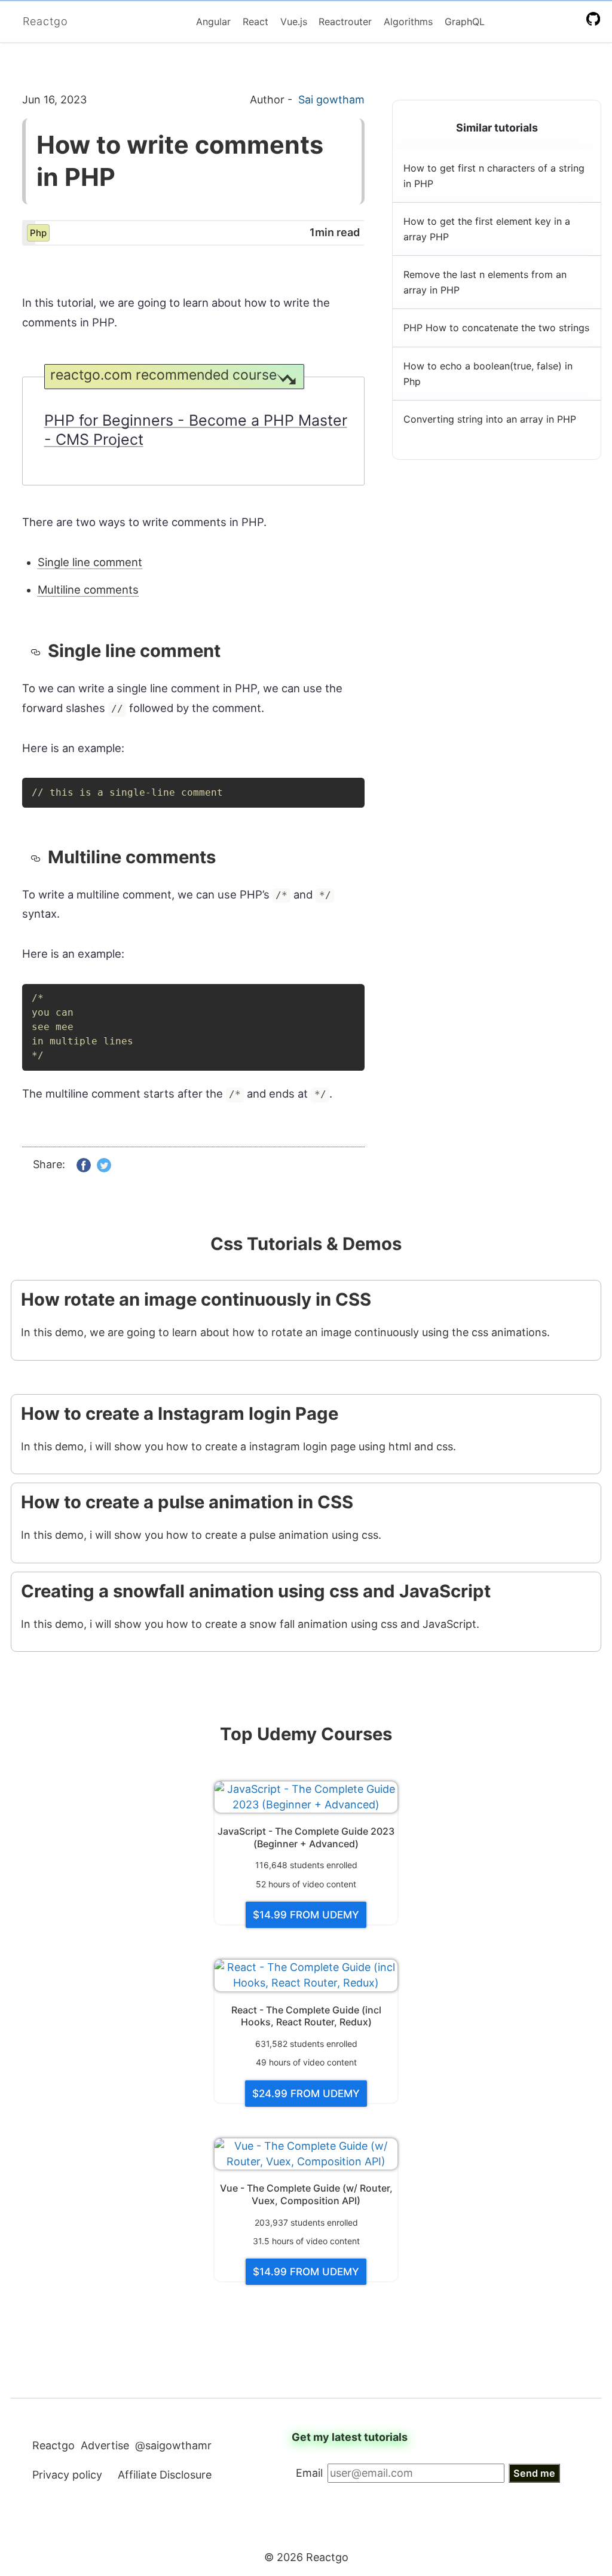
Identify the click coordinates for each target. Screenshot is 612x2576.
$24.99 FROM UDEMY (306, 2094)
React (255, 22)
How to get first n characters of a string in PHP (494, 176)
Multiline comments (88, 589)
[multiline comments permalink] (39, 857)
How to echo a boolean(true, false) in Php (488, 374)
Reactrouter (345, 22)
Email (309, 2473)
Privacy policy (67, 2475)
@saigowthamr (173, 2445)
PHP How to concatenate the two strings (496, 328)
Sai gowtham (331, 100)
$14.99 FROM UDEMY (306, 1915)
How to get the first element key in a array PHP (487, 229)
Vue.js (294, 22)
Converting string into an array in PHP (490, 419)
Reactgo (45, 21)
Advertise (105, 2445)
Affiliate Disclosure (165, 2475)
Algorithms (408, 22)
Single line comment (90, 562)
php (38, 233)
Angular (213, 22)
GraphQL (465, 22)
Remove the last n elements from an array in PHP (485, 282)
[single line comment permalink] (39, 651)
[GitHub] (596, 19)
